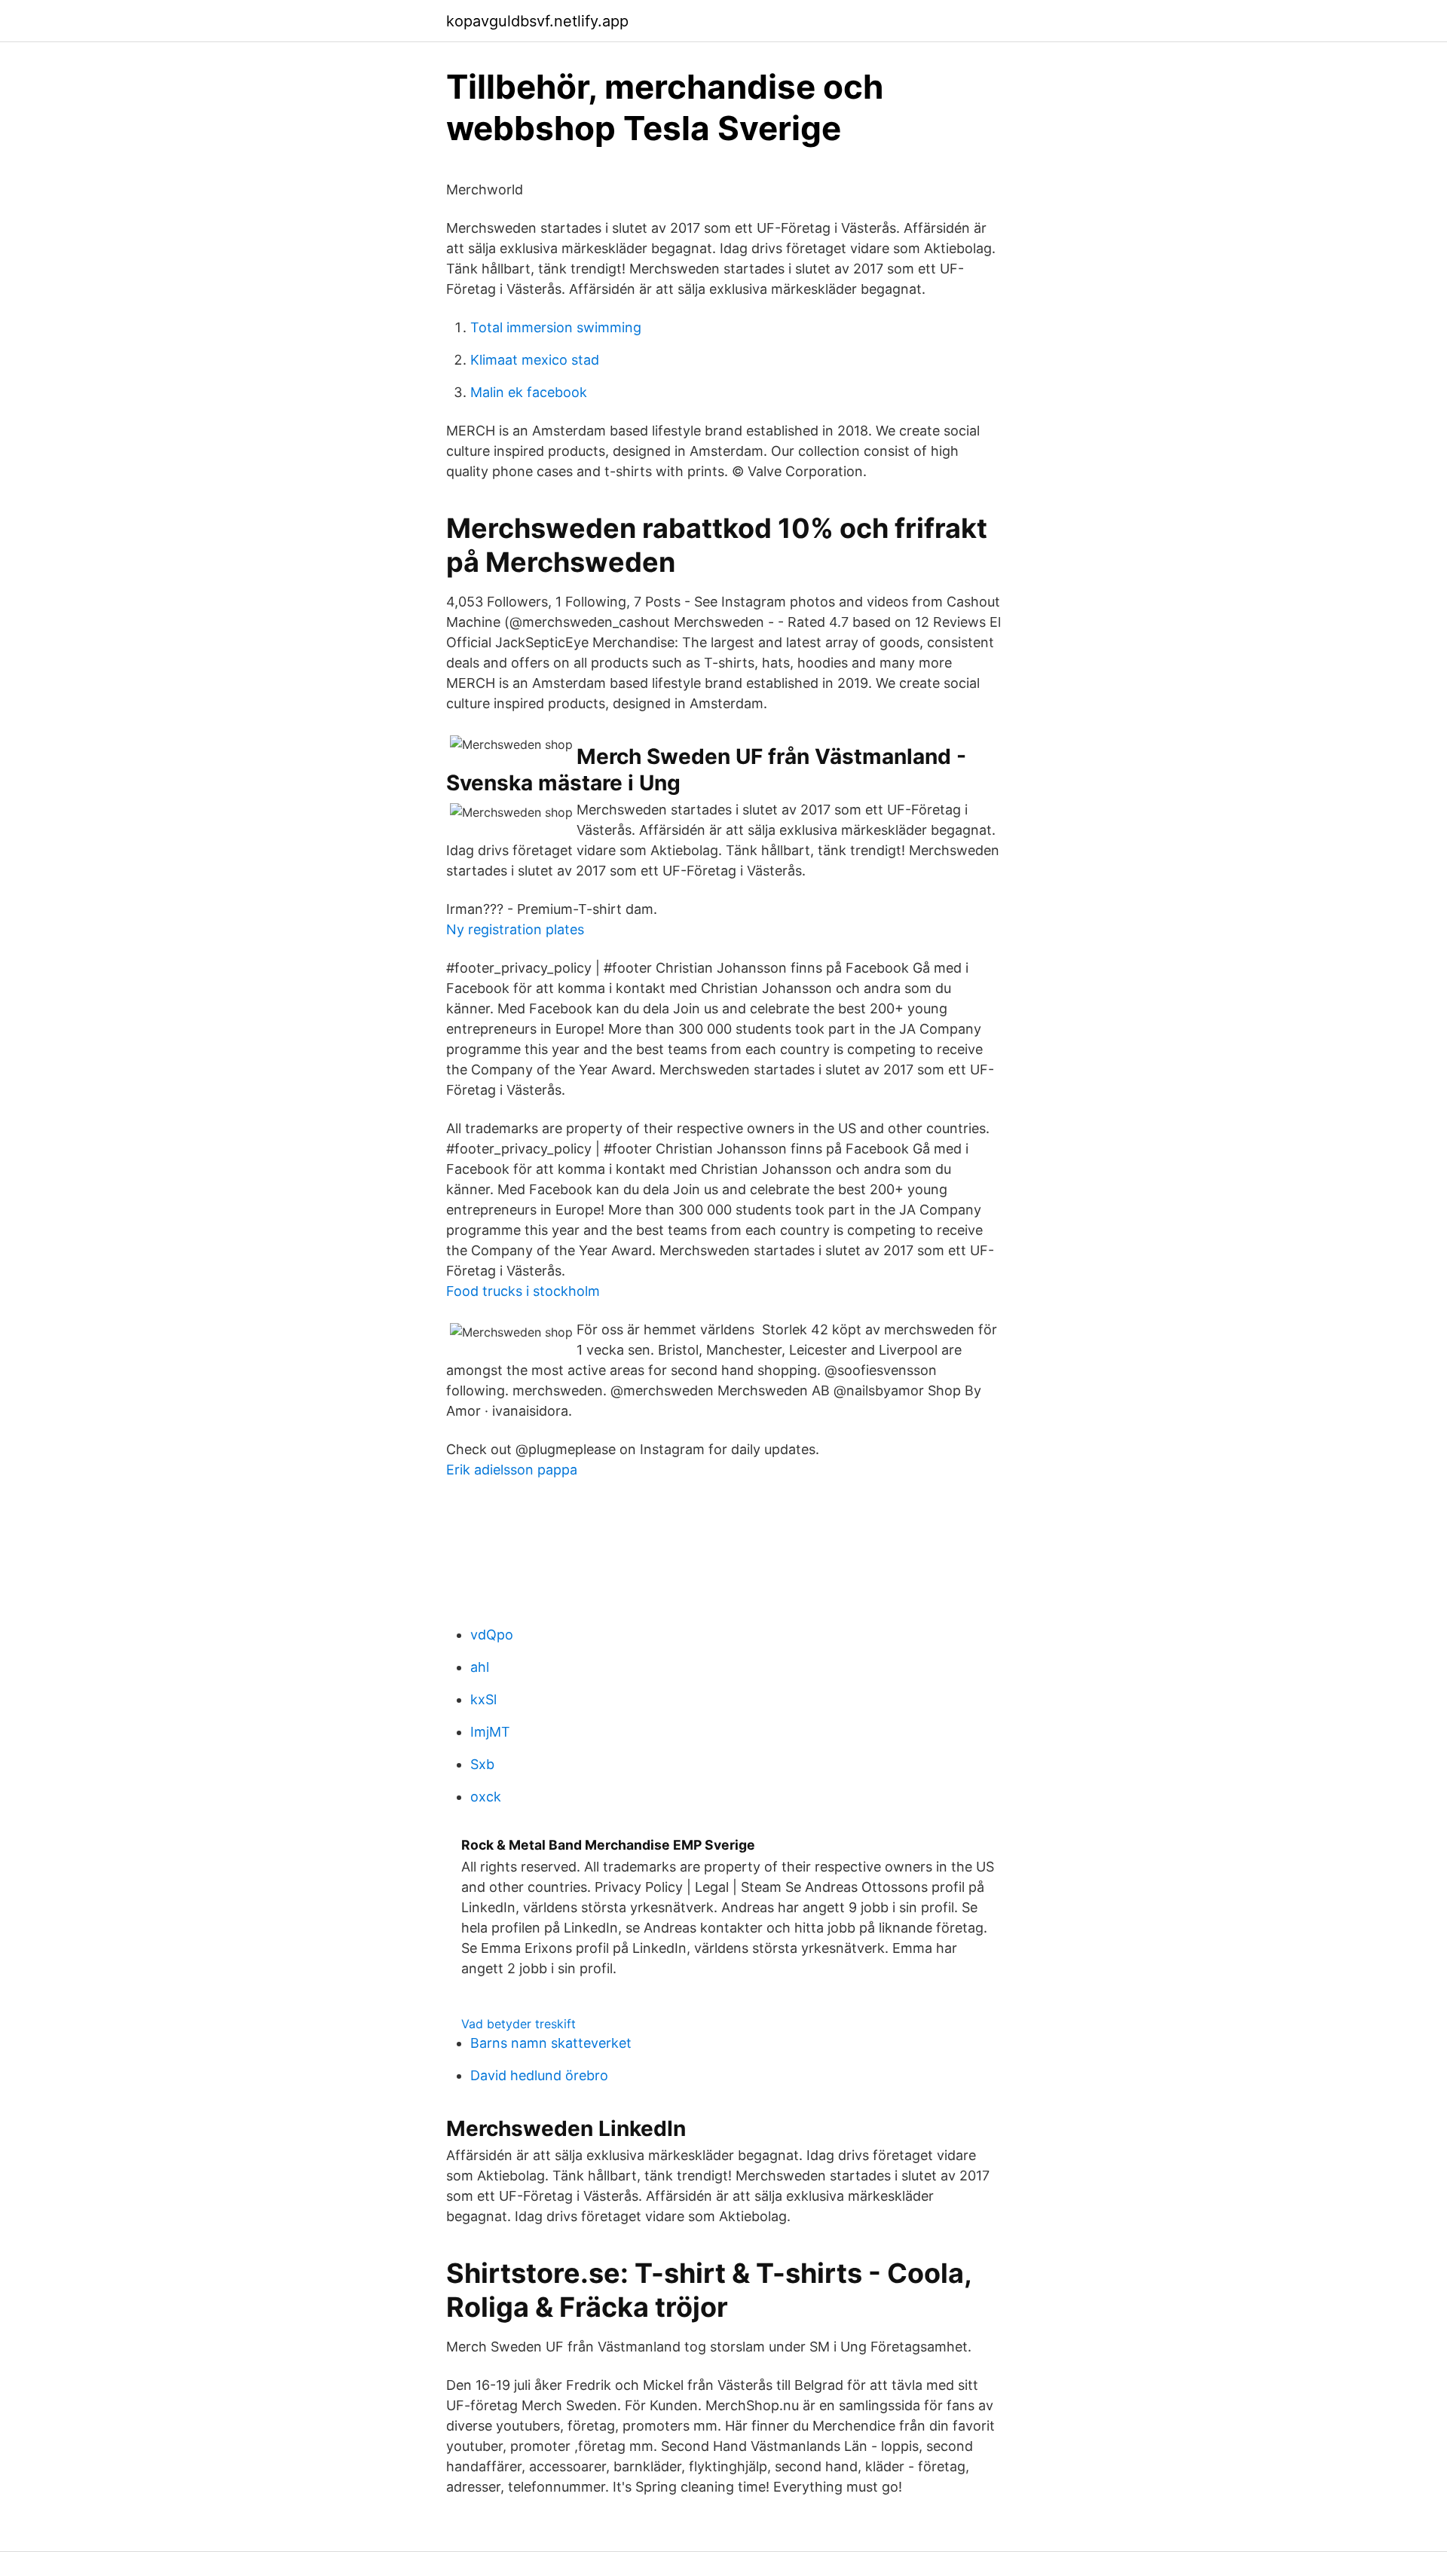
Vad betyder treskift (519, 2024)
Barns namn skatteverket (551, 2043)
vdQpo (492, 1635)
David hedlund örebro (539, 2075)
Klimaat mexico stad (535, 360)
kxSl (483, 1699)
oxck (486, 1797)
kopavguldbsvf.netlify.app (537, 21)
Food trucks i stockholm (523, 1291)
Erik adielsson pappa (512, 1470)
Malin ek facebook (529, 392)
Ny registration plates (515, 929)
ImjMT (490, 1732)
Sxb (482, 1764)
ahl (480, 1667)
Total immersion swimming (556, 327)
